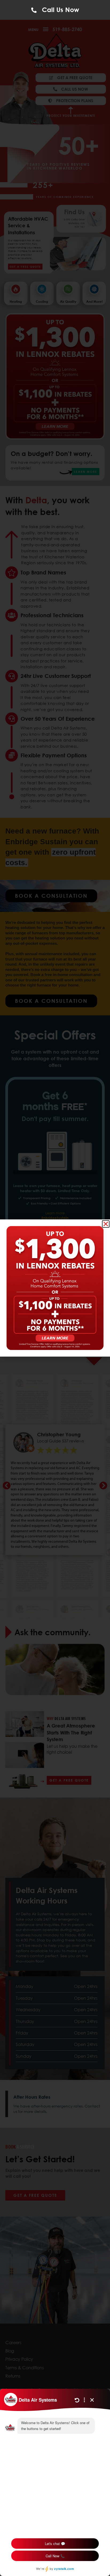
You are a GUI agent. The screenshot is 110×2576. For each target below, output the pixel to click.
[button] (106, 1224)
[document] (55, 1288)
